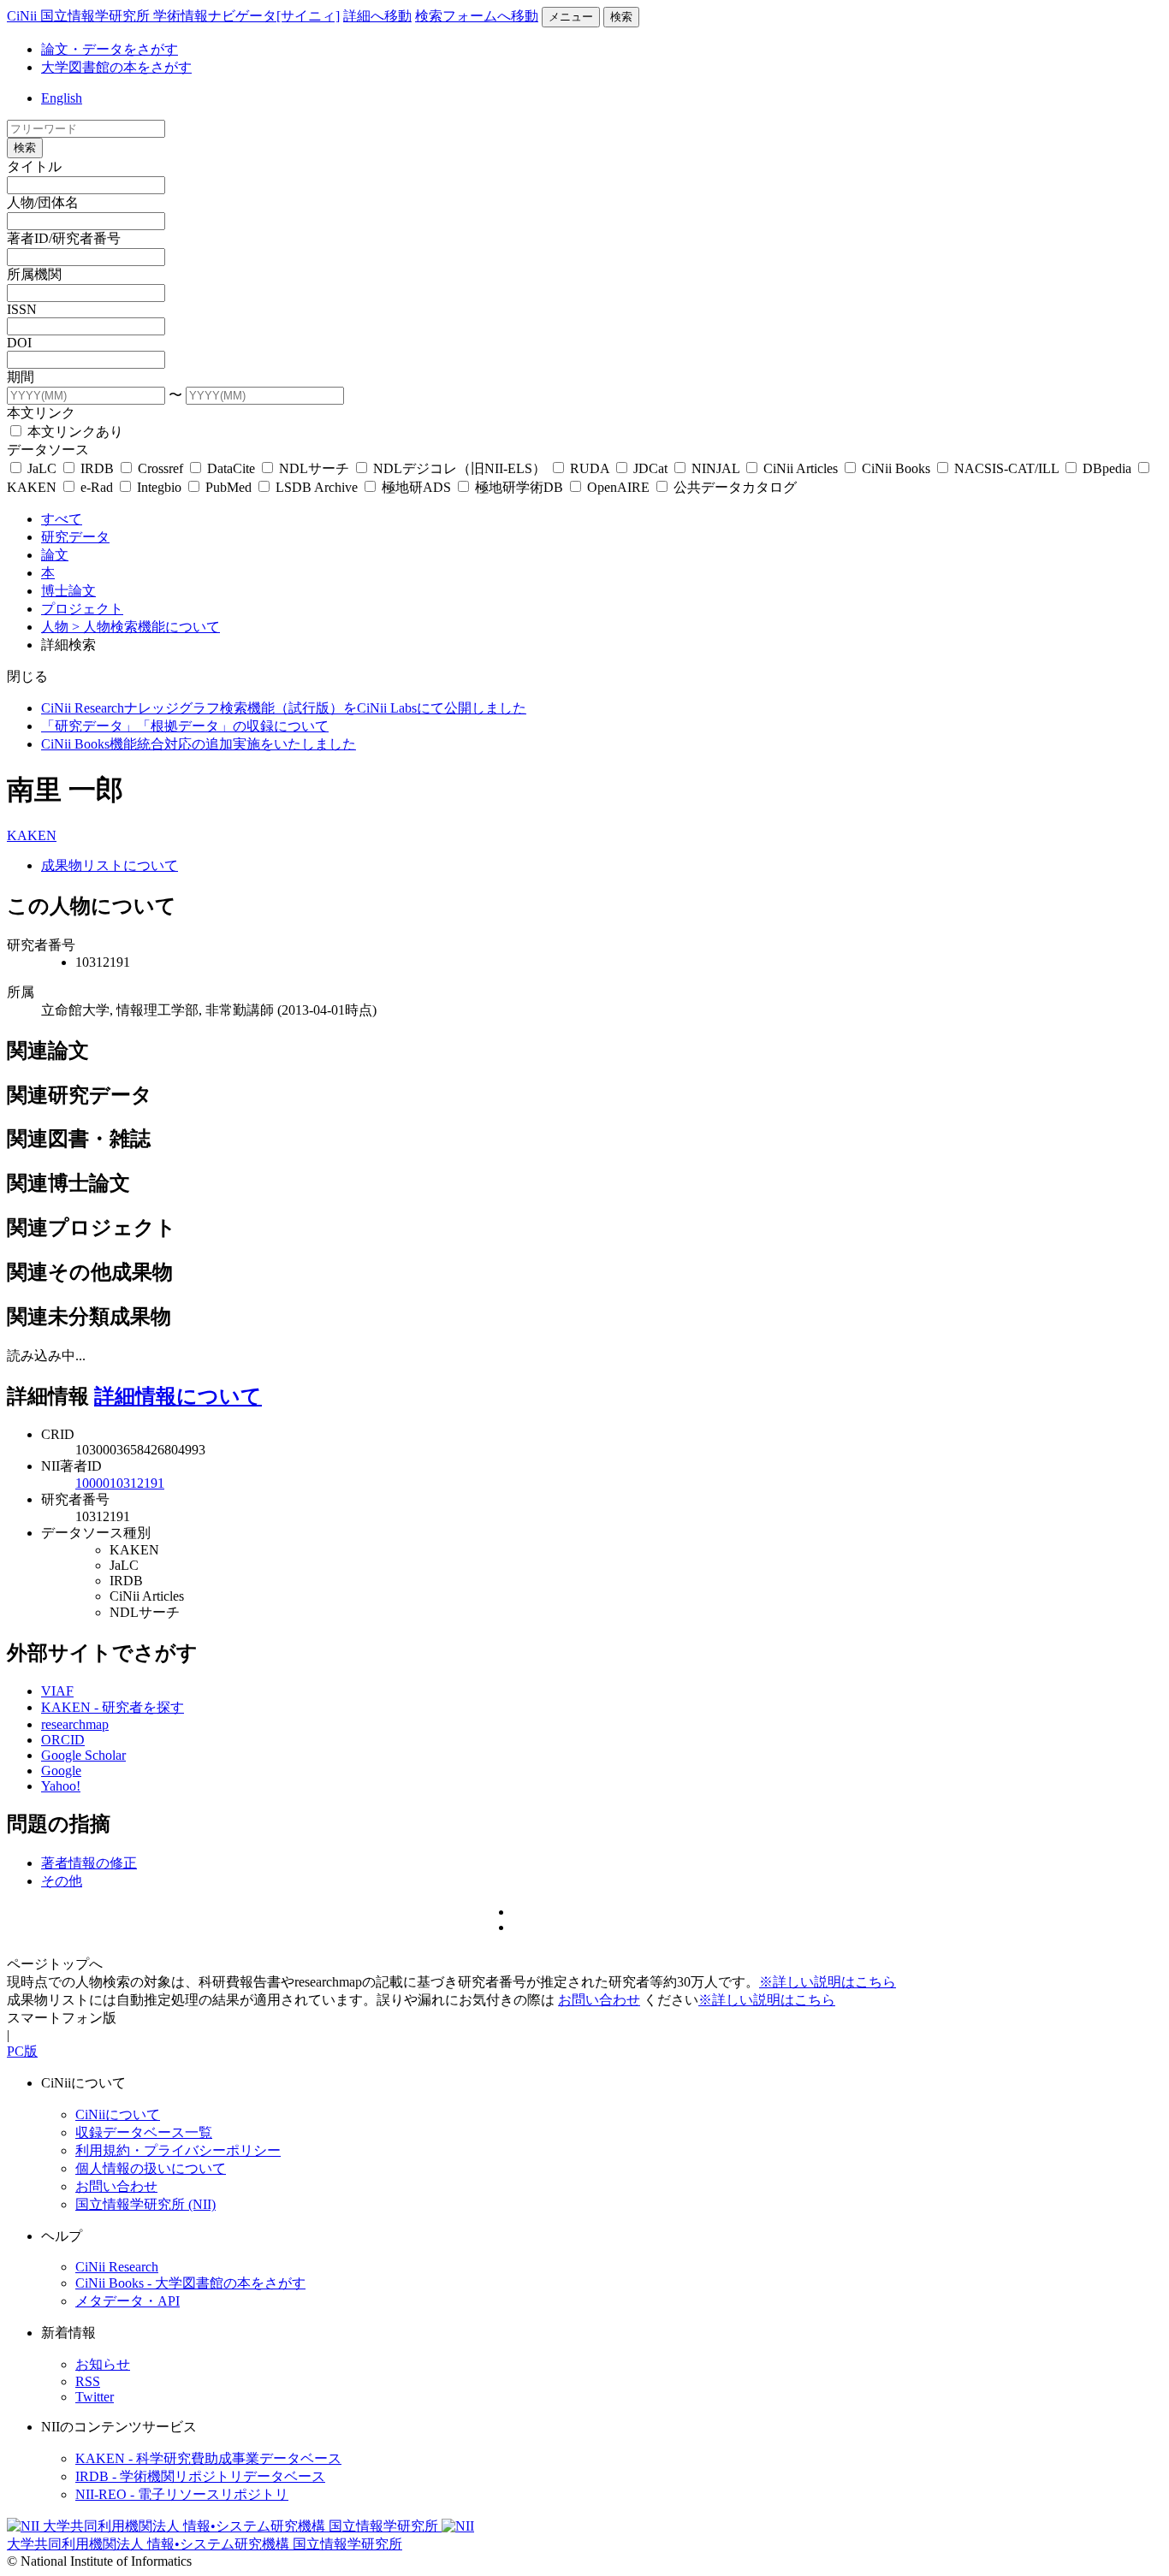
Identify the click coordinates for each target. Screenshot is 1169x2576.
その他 (62, 1881)
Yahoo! (61, 1786)
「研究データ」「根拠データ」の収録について (185, 726)
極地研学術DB (519, 487)
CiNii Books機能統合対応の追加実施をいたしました (199, 744)
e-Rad (97, 487)
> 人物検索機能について (146, 627)
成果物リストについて (110, 865)
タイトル (34, 166)
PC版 (22, 2051)
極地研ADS (416, 487)
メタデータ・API (128, 2301)
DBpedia (1107, 468)
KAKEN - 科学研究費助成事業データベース (208, 2458)
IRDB (97, 468)
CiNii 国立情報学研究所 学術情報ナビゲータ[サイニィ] (173, 16)
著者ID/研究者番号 (64, 238)
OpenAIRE (618, 487)
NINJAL (715, 468)
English (62, 98)
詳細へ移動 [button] (377, 16)
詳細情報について (178, 1396)
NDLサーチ (314, 468)
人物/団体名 (43, 202)
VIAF (57, 1691)
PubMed (228, 487)
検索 (621, 17)
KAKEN (32, 835)
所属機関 (34, 274)
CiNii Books (896, 468)
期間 (21, 377)
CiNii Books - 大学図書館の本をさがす (190, 2283)
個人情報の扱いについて (151, 2168)
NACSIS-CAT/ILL (1006, 468)
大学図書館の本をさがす (116, 67)
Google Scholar (83, 1755)
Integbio (159, 487)
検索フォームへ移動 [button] (477, 16)
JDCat (650, 468)
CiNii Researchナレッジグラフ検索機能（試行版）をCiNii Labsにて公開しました (284, 708)
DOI (19, 343)
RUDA (590, 468)
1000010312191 (120, 1483)
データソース (48, 450)
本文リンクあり (74, 432)
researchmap (75, 1724)
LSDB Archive (317, 487)
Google (61, 1771)
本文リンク (41, 413)
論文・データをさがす (110, 49)
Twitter (95, 2397)
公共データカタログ (733, 487)
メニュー (571, 17)
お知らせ (103, 2364)
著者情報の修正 (89, 1863)
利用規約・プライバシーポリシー (178, 2150)
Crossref (160, 468)
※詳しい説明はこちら (828, 1982)
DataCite (231, 468)
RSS (88, 2381)
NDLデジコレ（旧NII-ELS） (460, 468)
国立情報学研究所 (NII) (145, 2204)
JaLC (42, 468)
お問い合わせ (599, 2000)
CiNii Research (117, 2267)
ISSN (22, 309)
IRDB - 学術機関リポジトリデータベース (200, 2476)
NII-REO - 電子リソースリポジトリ (182, 2494)
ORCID (63, 1740)
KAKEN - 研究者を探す (113, 1707)
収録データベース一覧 (144, 2132)
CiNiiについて (118, 2114)
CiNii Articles (801, 468)
